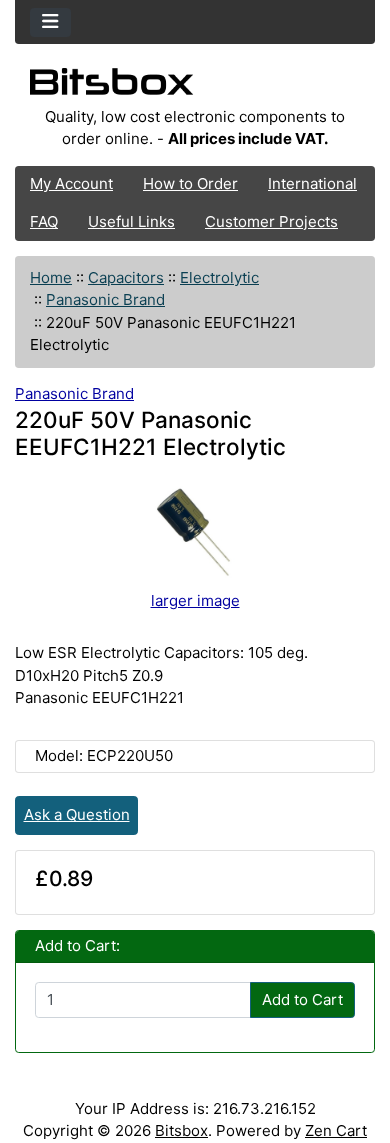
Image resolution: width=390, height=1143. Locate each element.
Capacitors (126, 277)
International (312, 183)
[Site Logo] (195, 87)
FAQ (44, 221)
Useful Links (131, 221)
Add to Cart (302, 999)
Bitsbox (181, 1130)
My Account (71, 183)
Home (51, 277)
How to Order (190, 183)
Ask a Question (77, 814)
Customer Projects (271, 221)
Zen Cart (336, 1130)
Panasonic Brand (105, 299)
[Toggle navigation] (50, 22)
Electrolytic (219, 277)
